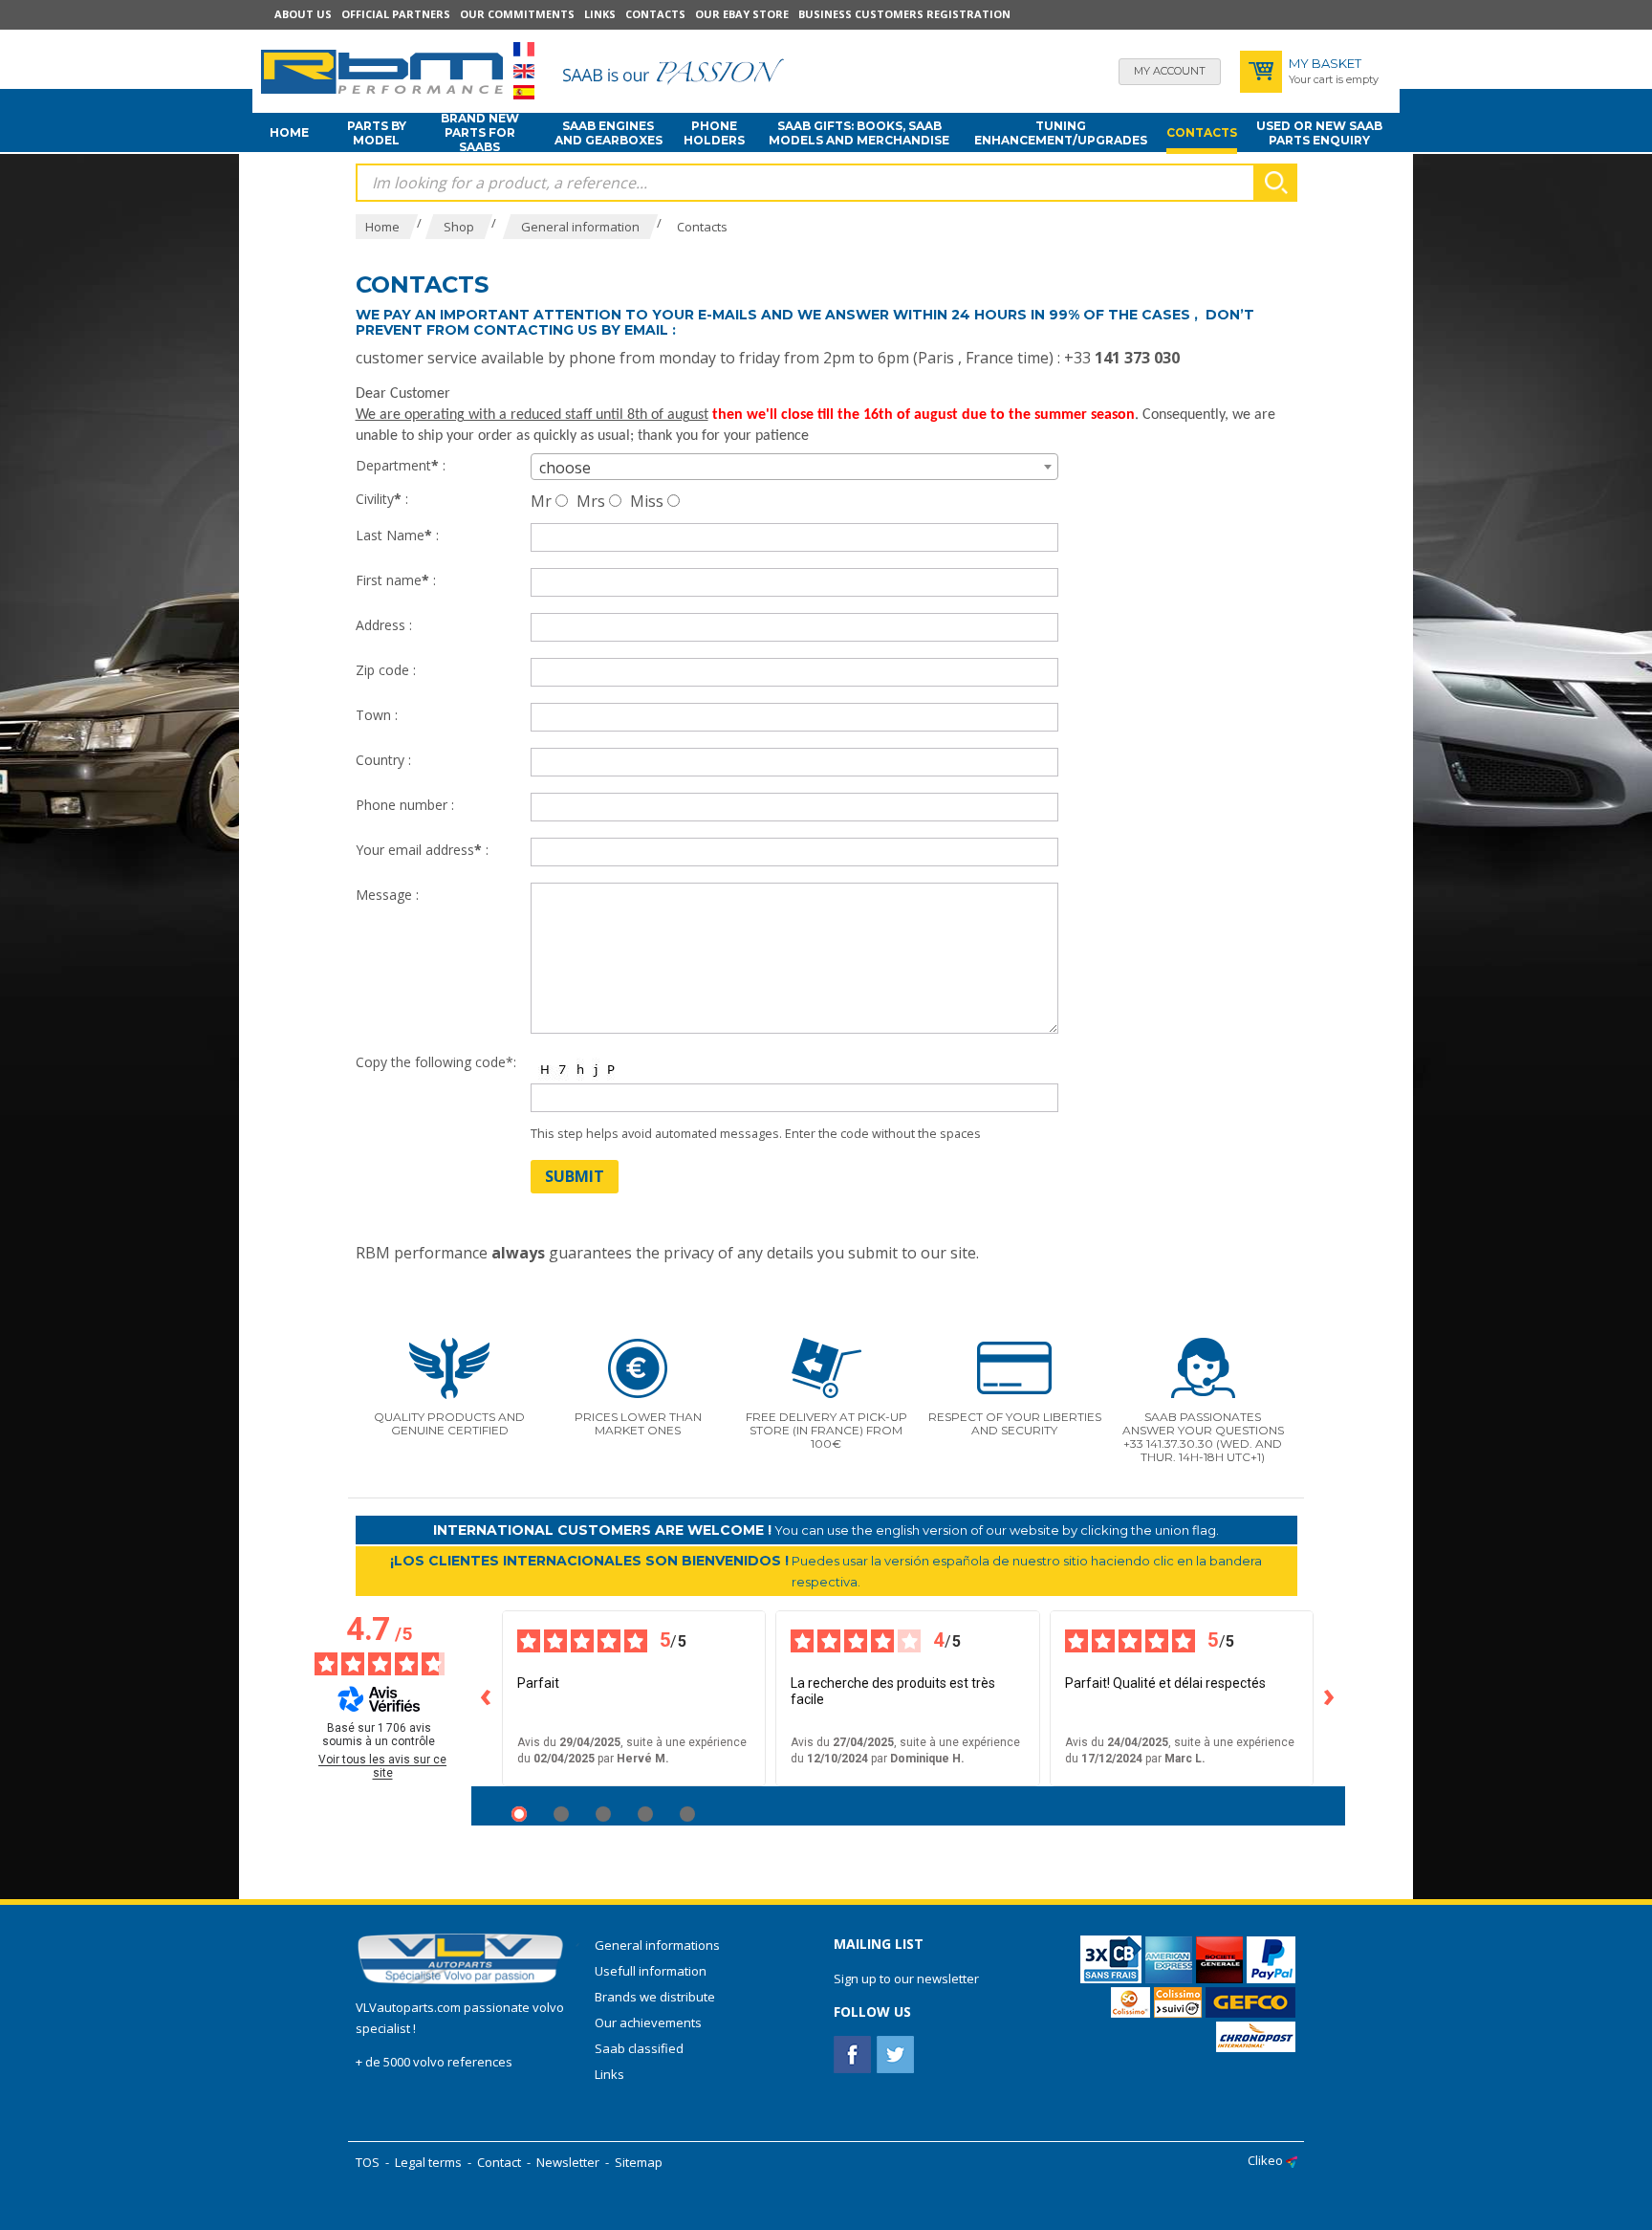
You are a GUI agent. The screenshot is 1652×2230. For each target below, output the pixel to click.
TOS (368, 2162)
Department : (401, 465)
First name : (396, 580)
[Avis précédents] (487, 1698)
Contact (499, 2162)
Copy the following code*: (436, 1062)
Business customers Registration (904, 14)
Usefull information (651, 1971)
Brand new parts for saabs (480, 133)
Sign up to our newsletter (906, 1979)
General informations (657, 1945)
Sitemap (639, 2162)
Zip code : (386, 670)
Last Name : (397, 535)
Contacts (655, 14)
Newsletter (568, 2162)
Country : (383, 760)
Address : (384, 625)
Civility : (382, 499)
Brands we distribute (655, 1997)
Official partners (396, 14)
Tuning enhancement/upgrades (1061, 133)
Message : (387, 895)
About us (303, 14)
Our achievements (648, 2022)
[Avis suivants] (1330, 1698)
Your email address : (422, 850)
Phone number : (405, 805)
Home (289, 132)
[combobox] (794, 467)
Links (600, 14)
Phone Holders (714, 133)
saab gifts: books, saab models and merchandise (859, 133)
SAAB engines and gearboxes (609, 133)
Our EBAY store (742, 14)
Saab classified (639, 2048)
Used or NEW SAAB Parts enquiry (1319, 133)
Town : (377, 715)
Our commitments (517, 14)
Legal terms (428, 2162)
